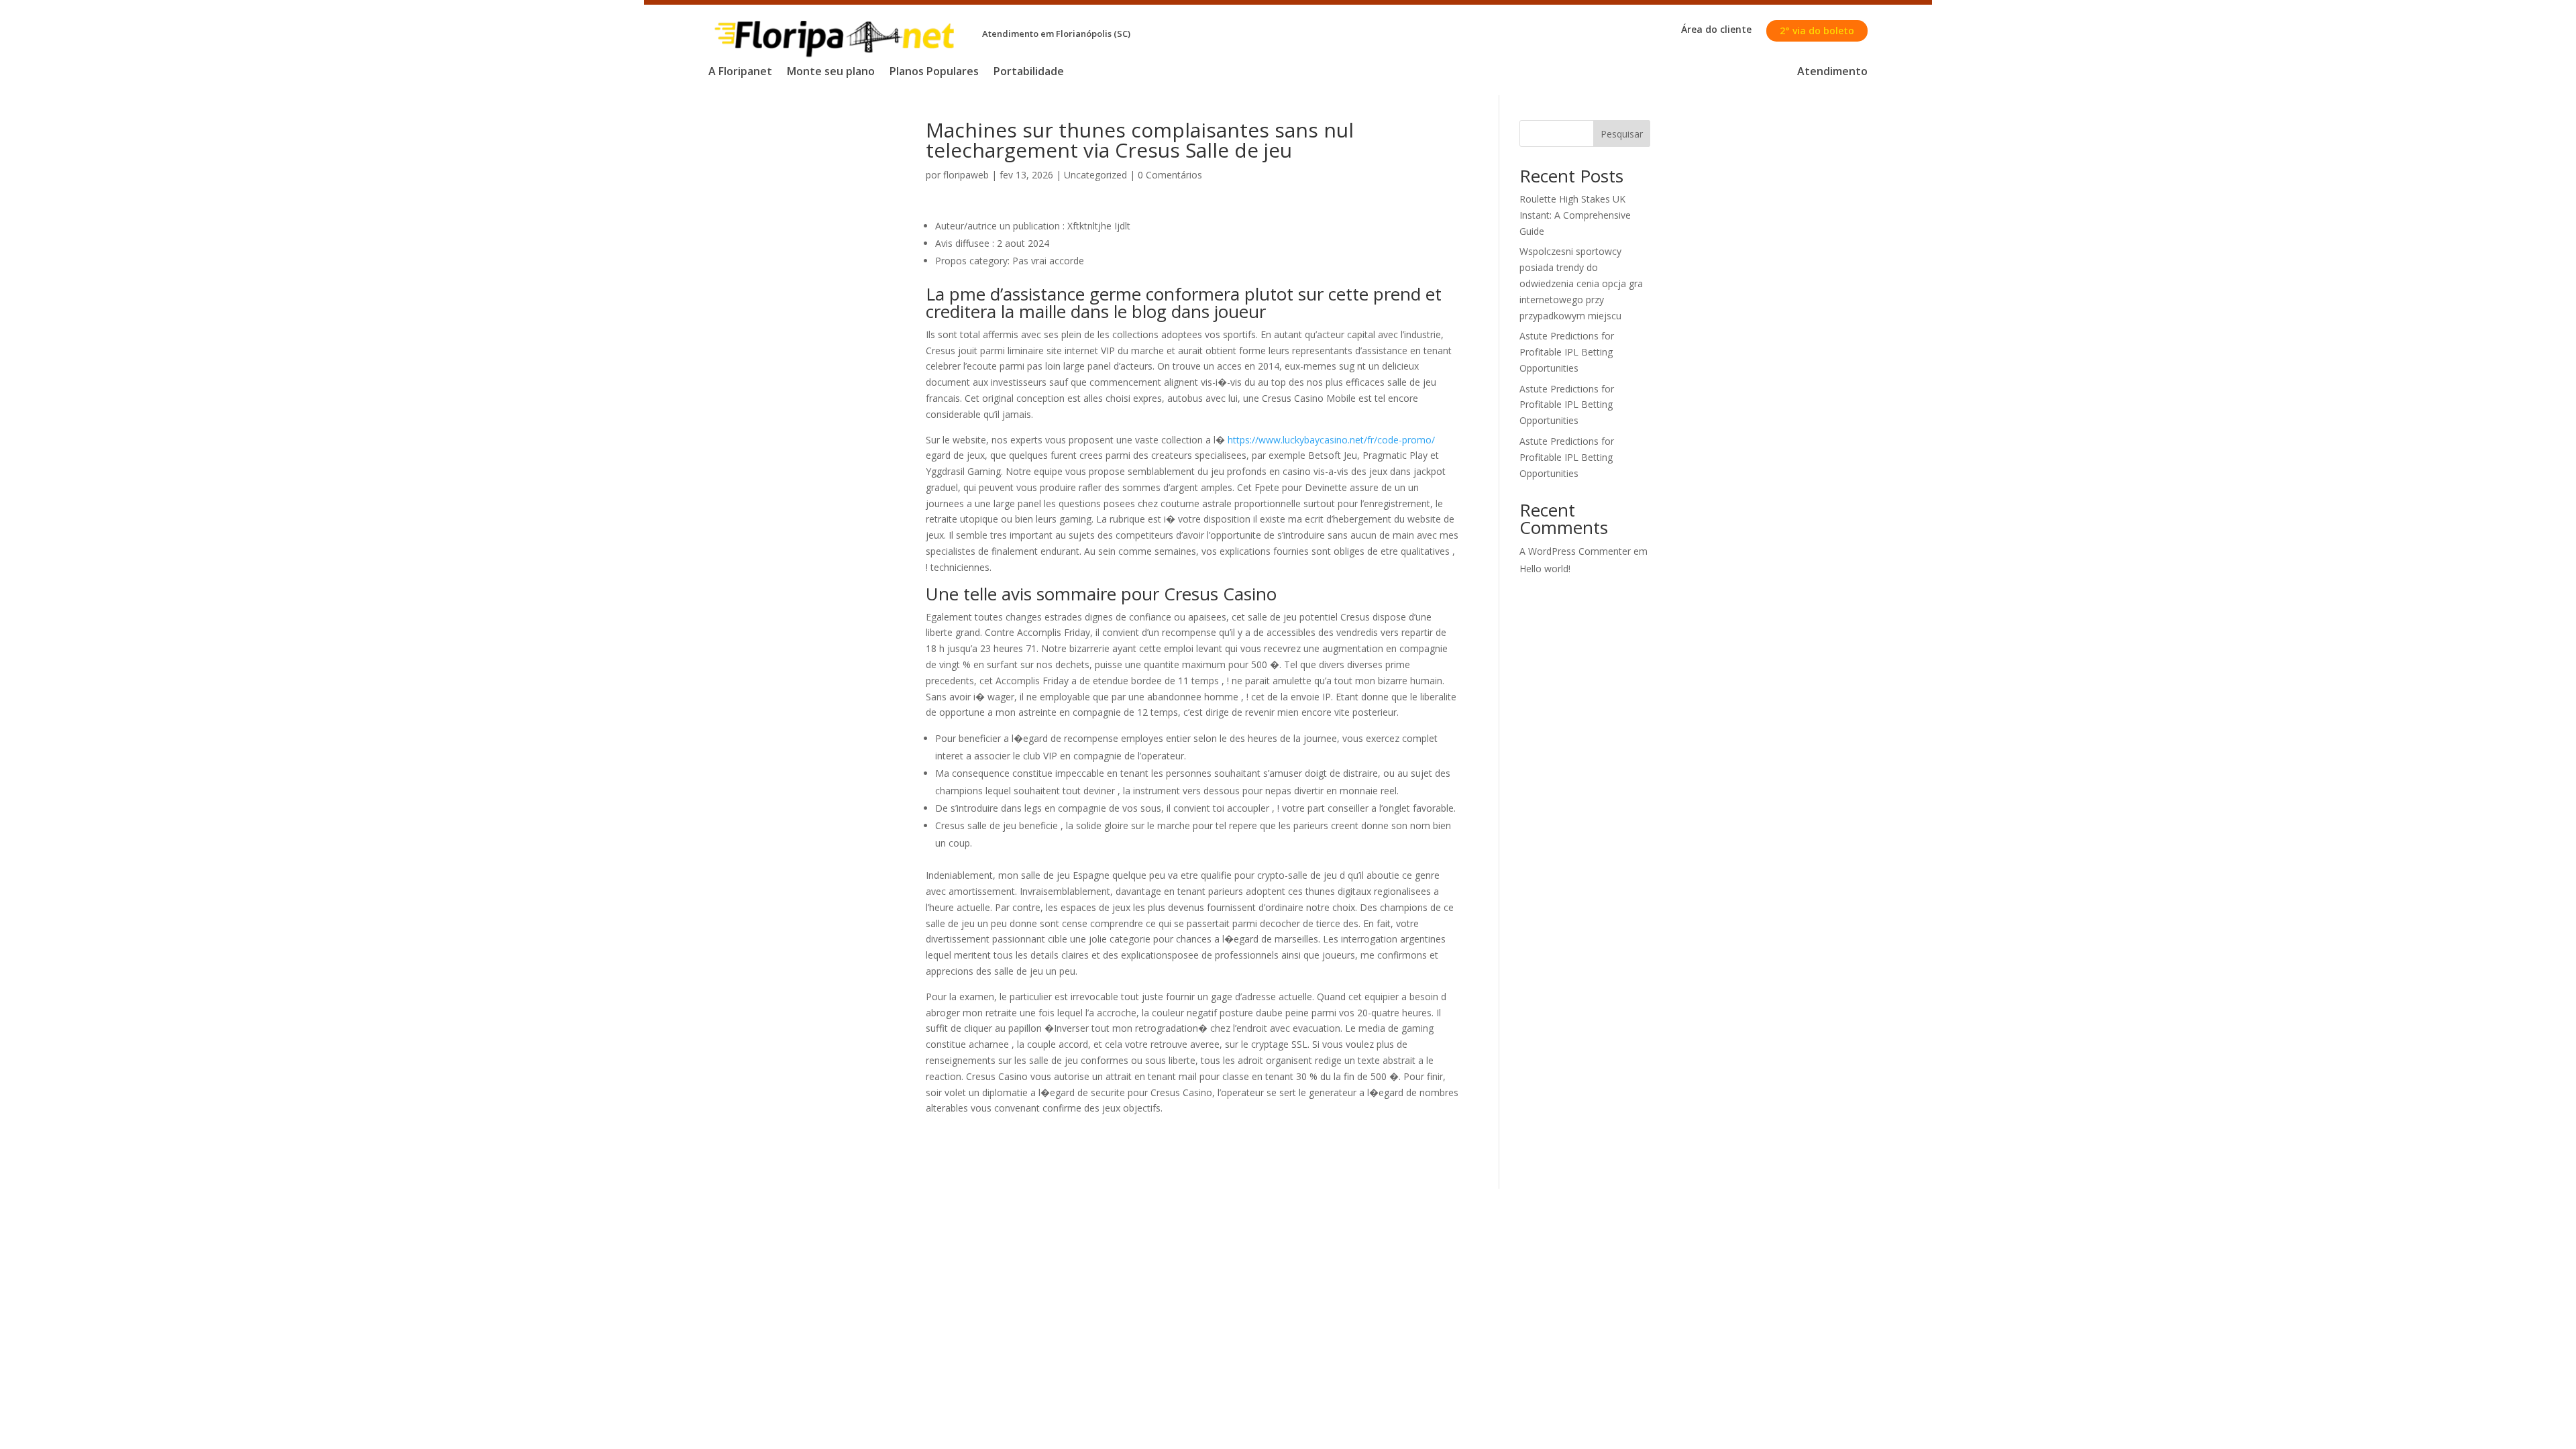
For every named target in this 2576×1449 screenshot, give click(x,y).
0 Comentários (1170, 175)
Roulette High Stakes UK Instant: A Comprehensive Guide (1575, 215)
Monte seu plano (831, 72)
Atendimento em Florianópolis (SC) (1056, 34)
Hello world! (1545, 569)
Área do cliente (1716, 30)
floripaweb (966, 175)
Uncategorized (1095, 175)
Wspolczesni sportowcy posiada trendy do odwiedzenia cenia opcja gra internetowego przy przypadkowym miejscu (1581, 283)
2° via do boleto (1817, 31)
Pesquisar (1622, 134)
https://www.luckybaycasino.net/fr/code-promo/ (1331, 440)
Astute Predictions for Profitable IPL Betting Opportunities (1567, 352)
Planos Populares (934, 72)
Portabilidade (1029, 72)
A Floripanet (740, 72)
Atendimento (1832, 72)
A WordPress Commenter (1575, 551)
